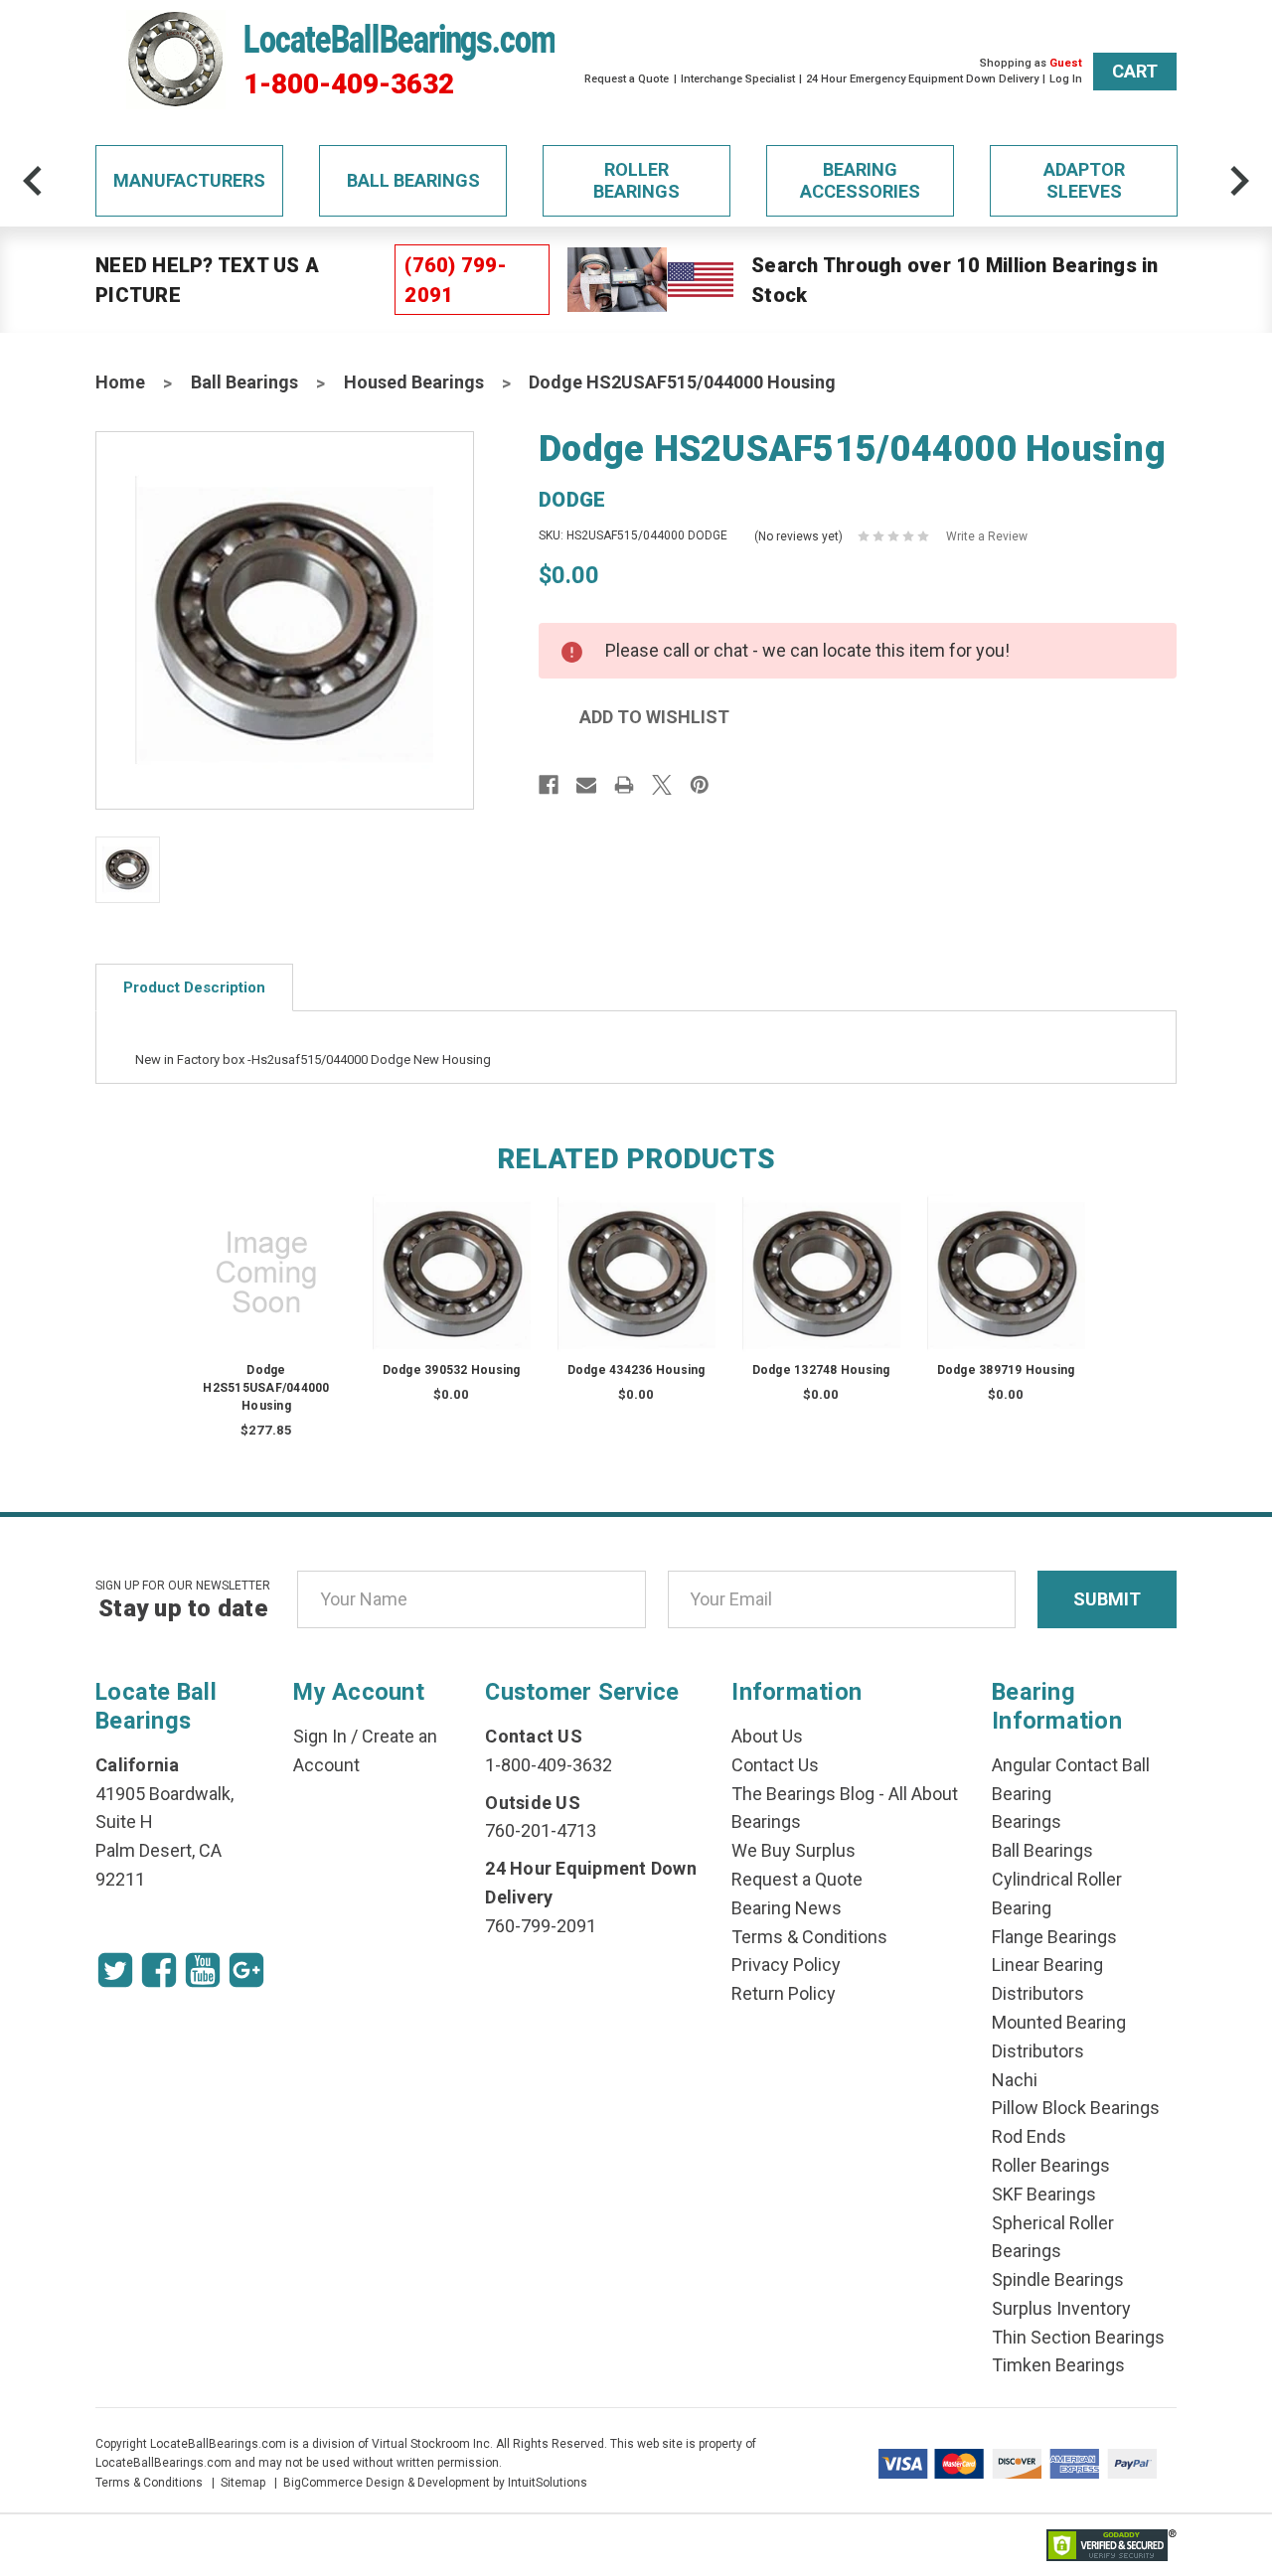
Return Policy (784, 1993)
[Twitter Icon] (115, 1970)
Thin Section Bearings (1078, 2337)
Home (120, 382)
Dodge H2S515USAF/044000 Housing (266, 1388)
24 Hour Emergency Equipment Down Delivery (922, 79)
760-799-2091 (541, 1926)
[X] (662, 785)
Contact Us (775, 1765)
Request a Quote (627, 79)
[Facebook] (549, 785)
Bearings (1027, 1821)
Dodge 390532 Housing (452, 1370)
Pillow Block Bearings (1076, 2108)
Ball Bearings (413, 180)
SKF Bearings (1044, 2194)
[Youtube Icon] (203, 1970)
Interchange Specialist (738, 79)
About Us (767, 1736)
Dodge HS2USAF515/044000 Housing (682, 382)
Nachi (1015, 2080)
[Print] (624, 785)
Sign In (320, 1736)
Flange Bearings (1054, 1937)
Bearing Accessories (860, 180)
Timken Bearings (1058, 2365)
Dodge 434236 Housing (636, 1370)
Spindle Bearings (1058, 2279)
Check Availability (451, 1292)
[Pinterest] (700, 785)
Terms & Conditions (809, 1937)
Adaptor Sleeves (1084, 180)
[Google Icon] (246, 1970)
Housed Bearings (414, 382)
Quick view (267, 1253)
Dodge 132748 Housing (821, 1370)
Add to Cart (266, 1292)
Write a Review (987, 536)
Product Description (194, 987)
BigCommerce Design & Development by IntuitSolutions (435, 2483)
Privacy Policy (786, 1965)
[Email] (586, 785)
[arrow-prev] (33, 181)
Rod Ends (1029, 2136)
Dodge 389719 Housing (1006, 1370)
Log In (1066, 79)
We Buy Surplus (794, 1850)
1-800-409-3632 (349, 84)
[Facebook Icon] (159, 1970)
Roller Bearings (636, 180)
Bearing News (787, 1908)
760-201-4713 (541, 1830)
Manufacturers (189, 180)
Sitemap (243, 2483)
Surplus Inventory (1061, 2308)
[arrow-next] (1239, 181)
